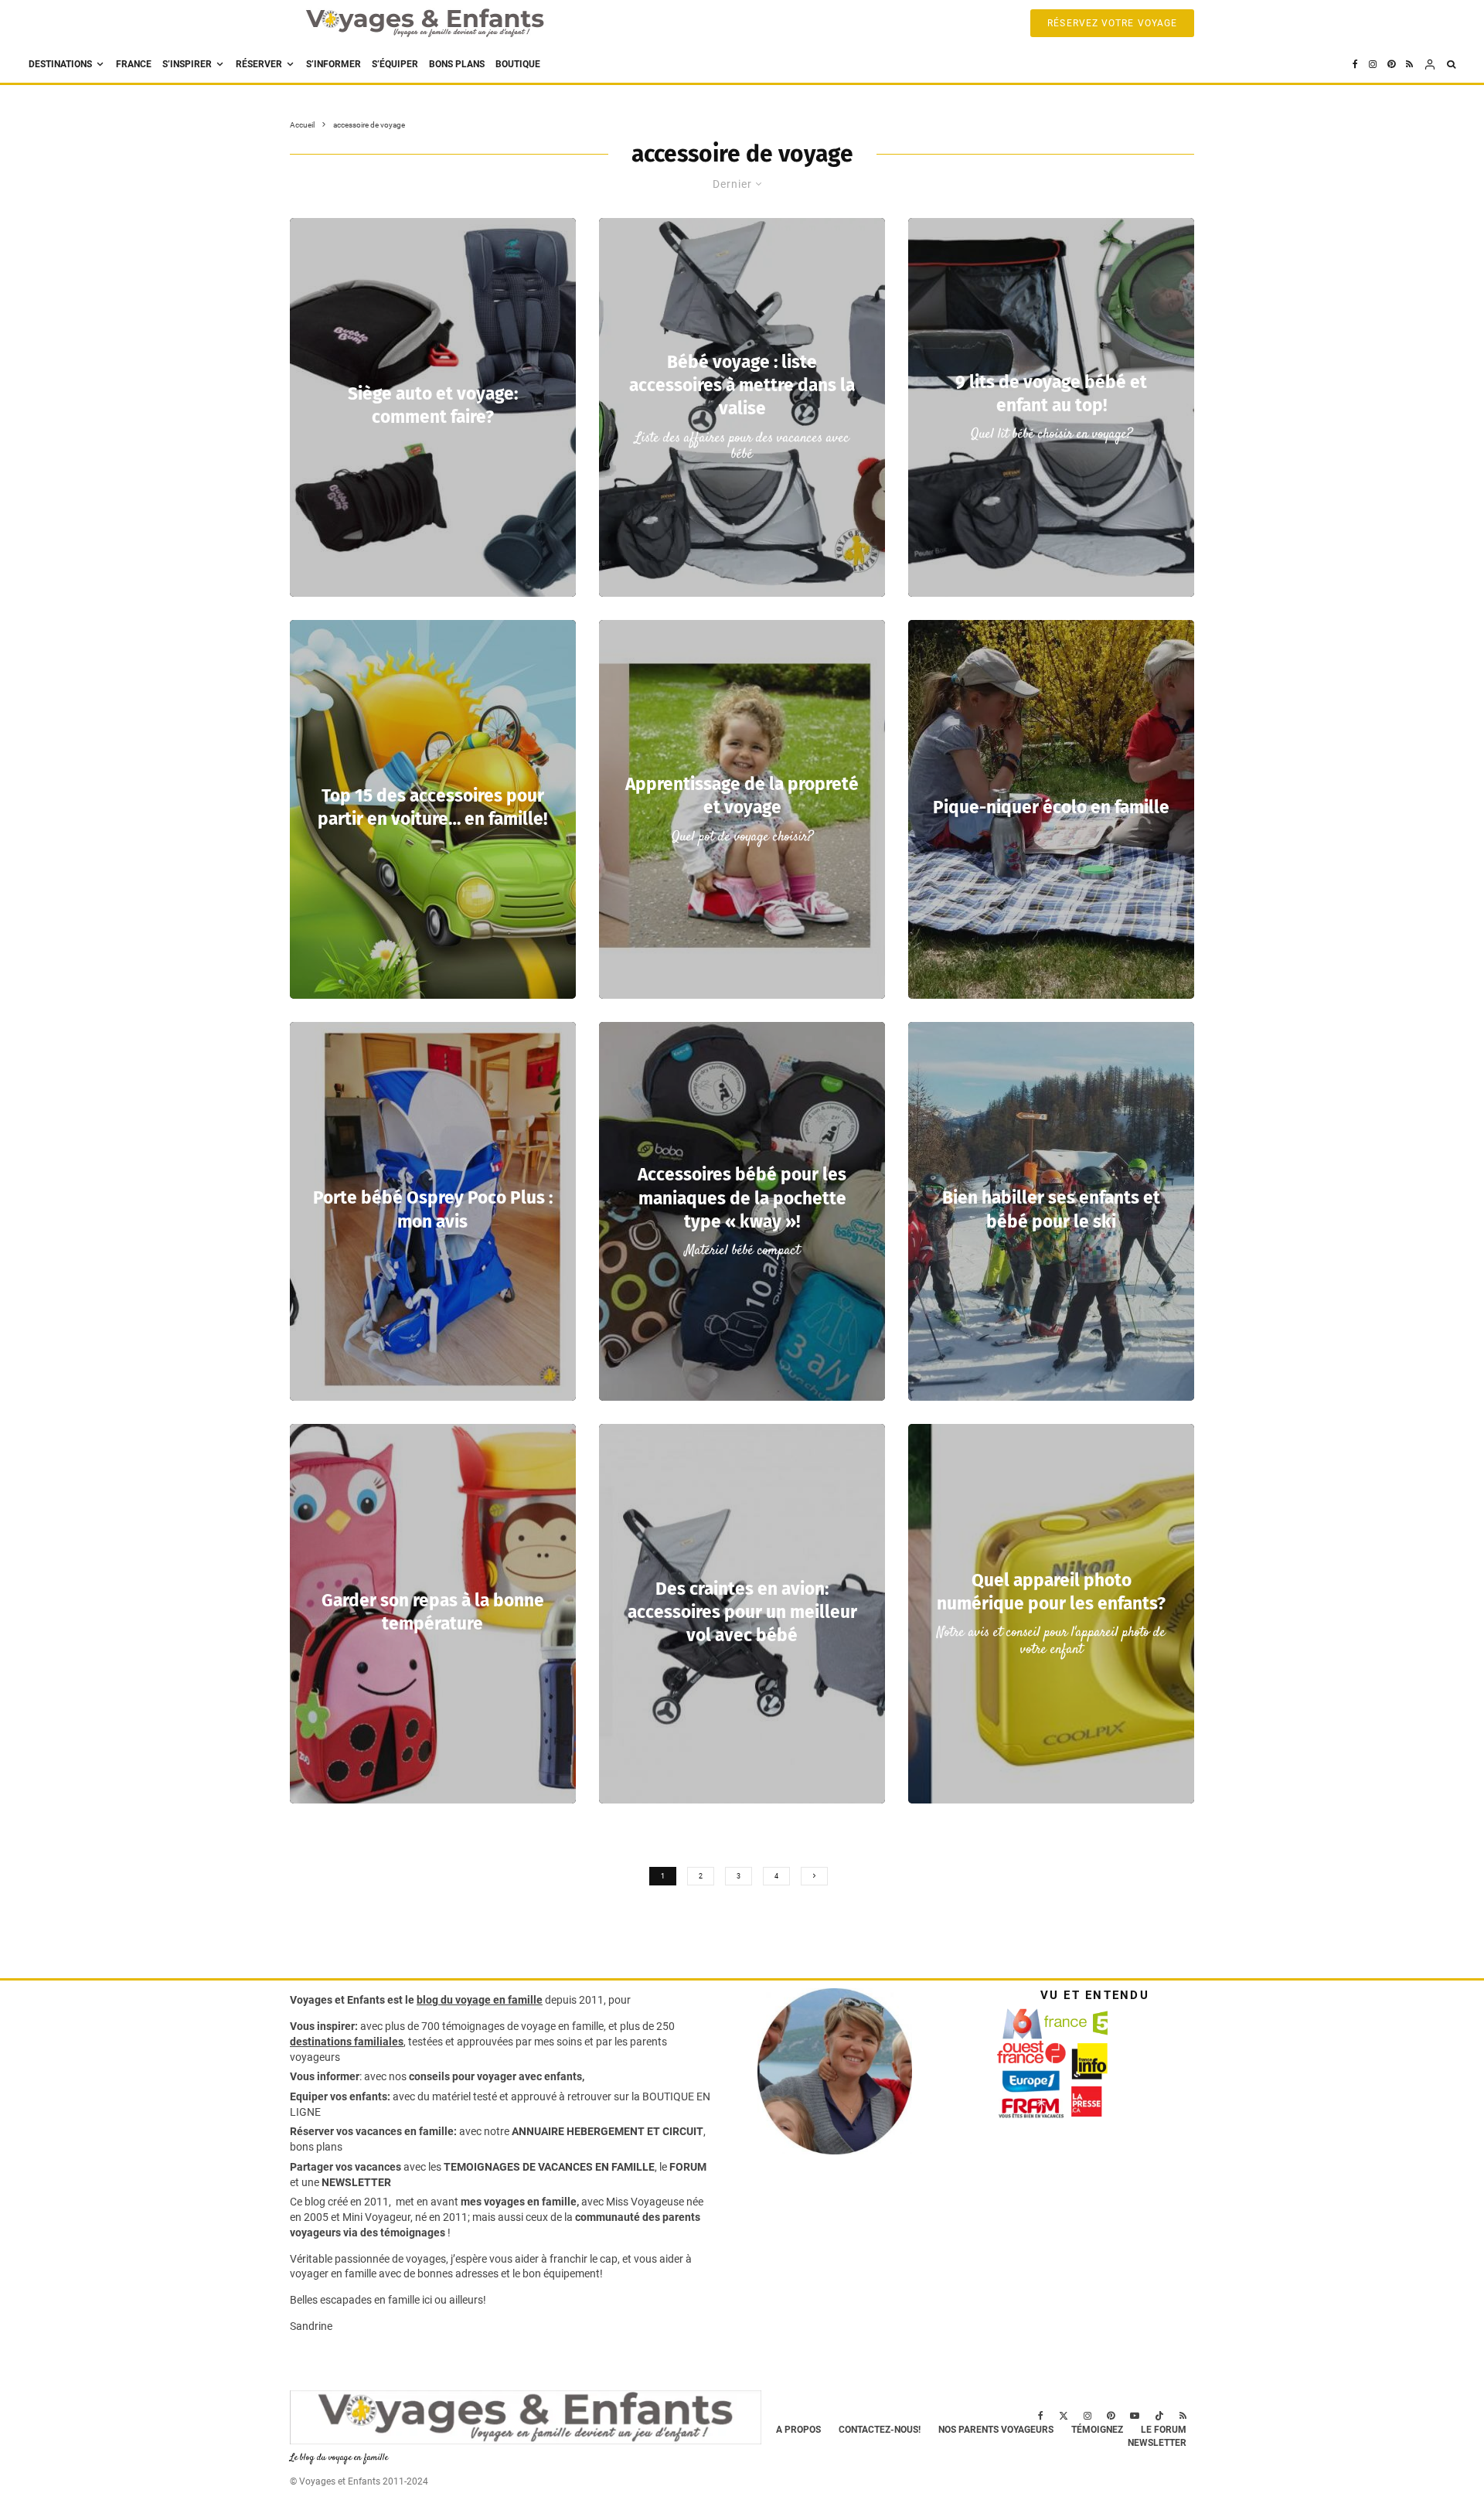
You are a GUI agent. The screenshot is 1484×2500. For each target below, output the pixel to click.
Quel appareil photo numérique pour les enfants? (1051, 1592)
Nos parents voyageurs (996, 2430)
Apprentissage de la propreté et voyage (742, 796)
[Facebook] (1355, 65)
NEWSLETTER (356, 2182)
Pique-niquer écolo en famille (1051, 807)
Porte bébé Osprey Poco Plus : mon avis (433, 1210)
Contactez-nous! (880, 2430)
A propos (798, 2430)
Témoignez (1097, 2430)
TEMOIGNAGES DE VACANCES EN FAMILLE (549, 2167)
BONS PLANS (457, 64)
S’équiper (395, 64)
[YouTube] (1135, 2416)
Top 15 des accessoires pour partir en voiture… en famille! (432, 807)
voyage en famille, (563, 2026)
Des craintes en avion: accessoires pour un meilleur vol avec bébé (742, 1612)
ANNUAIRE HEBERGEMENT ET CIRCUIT (608, 2131)
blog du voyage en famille (480, 2000)
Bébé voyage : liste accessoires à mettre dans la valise (742, 385)
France (134, 64)
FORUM (688, 2167)
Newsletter (1157, 2443)
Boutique (518, 64)
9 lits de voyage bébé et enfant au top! (1051, 394)
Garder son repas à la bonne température (433, 1612)
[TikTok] (1159, 2416)
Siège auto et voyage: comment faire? (433, 405)
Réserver (259, 64)
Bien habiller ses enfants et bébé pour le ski (1051, 1210)
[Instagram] (1373, 65)
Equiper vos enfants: (340, 2096)
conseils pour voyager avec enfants (494, 2076)
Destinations (60, 64)
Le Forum (1164, 2430)
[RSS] (1409, 65)
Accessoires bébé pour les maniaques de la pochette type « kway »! (742, 1198)
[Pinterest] (1391, 65)
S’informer (334, 64)
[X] (1064, 2416)
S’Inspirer (187, 64)
